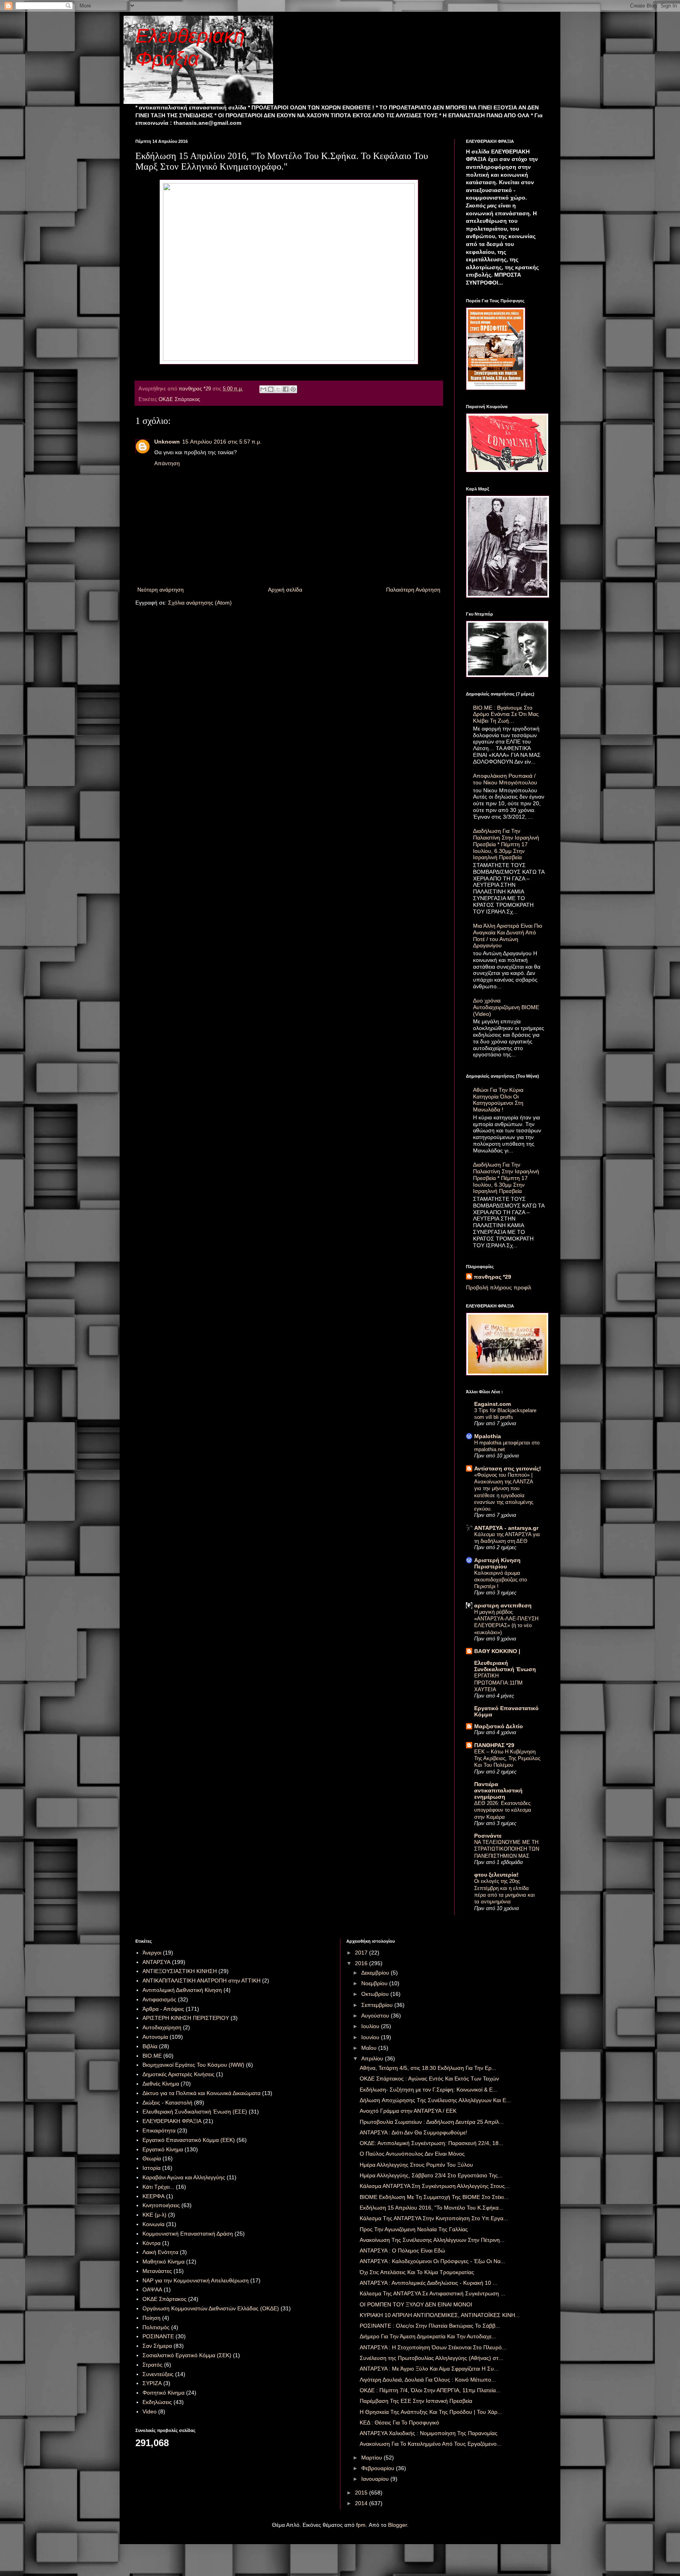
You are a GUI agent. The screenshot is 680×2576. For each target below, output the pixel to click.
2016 (362, 1963)
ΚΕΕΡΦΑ (153, 2196)
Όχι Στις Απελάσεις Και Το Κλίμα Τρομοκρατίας (417, 2272)
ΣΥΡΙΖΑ (152, 2383)
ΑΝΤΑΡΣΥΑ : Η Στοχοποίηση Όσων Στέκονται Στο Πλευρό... (433, 2347)
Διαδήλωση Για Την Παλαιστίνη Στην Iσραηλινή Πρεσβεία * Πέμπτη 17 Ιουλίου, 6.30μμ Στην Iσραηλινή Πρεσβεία (506, 844)
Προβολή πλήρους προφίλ (499, 1287)
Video (150, 2411)
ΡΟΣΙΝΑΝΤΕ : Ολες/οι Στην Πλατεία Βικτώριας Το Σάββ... (430, 2326)
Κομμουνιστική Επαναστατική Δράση (188, 2234)
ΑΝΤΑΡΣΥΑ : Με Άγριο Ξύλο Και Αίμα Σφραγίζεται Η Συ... (429, 2369)
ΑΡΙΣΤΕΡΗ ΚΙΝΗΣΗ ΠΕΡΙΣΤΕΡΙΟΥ (186, 2018)
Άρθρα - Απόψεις (163, 2009)
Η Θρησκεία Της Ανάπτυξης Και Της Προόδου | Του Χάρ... (431, 2412)
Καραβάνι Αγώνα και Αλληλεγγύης (184, 2177)
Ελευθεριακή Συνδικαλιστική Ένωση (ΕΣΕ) (195, 2112)
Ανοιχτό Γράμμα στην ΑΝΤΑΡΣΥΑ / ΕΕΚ (408, 2111)
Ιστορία (152, 2168)
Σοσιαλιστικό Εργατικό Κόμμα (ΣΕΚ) (187, 2355)
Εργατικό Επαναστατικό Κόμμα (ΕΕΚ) (189, 2140)
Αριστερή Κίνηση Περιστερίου (497, 1563)
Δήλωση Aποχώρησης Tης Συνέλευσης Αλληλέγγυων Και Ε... (435, 2100)
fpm (361, 2525)
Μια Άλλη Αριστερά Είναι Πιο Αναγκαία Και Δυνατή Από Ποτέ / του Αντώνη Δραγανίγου (508, 936)
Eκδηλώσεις (157, 2402)
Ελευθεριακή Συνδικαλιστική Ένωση (505, 1666)
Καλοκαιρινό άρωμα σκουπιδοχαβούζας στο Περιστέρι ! (501, 1580)
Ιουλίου (371, 2026)
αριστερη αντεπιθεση (503, 1605)
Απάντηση (167, 463)
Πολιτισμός (156, 2327)
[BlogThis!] (271, 389)
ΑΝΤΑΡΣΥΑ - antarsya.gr (506, 1528)
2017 (362, 1953)
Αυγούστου (376, 2016)
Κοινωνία (153, 2224)
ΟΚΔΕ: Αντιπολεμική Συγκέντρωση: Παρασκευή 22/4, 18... (431, 2143)
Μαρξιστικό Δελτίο (499, 1726)
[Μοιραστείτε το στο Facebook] (286, 389)
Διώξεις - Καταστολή (167, 2103)
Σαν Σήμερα (157, 2346)
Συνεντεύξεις (158, 2374)
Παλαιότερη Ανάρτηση (413, 590)
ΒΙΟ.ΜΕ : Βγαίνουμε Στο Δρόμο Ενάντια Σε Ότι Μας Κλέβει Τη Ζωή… (506, 714)
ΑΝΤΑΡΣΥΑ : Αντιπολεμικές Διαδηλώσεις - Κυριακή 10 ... (429, 2283)
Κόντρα (152, 2243)
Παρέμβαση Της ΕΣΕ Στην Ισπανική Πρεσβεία (416, 2401)
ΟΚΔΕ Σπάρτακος (179, 399)
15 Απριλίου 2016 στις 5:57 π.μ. (222, 442)
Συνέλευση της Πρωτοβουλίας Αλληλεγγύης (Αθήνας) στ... (431, 2358)
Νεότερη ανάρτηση (161, 590)
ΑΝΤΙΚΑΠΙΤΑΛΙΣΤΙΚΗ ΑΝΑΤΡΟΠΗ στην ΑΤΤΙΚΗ (201, 1981)
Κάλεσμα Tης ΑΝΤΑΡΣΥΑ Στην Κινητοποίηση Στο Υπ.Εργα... (434, 2218)
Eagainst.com (492, 1404)
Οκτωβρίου (376, 1994)
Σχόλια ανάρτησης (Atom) (200, 603)
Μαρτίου (372, 2458)
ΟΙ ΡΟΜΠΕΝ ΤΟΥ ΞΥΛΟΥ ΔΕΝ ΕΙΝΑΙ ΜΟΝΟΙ (416, 2304)
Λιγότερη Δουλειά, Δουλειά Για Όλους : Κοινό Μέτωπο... (428, 2380)
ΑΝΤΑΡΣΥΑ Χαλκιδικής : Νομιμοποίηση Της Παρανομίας (429, 2433)
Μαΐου (370, 2048)
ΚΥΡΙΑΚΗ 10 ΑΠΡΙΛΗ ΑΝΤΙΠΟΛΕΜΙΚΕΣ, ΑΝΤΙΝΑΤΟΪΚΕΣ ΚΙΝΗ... (440, 2315)
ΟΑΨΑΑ (152, 2289)
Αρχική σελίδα (285, 590)
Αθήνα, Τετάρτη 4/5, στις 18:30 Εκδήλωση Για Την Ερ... (428, 2068)
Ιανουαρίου (376, 2479)
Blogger (397, 2525)
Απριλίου (373, 2058)
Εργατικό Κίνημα (163, 2149)
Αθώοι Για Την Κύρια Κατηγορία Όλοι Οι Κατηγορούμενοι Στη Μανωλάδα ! (498, 1100)
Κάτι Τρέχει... (158, 2187)
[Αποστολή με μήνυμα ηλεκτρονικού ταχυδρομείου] (263, 389)
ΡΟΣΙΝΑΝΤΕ (158, 2336)
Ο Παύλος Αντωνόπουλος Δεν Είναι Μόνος (412, 2154)
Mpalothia (488, 1436)
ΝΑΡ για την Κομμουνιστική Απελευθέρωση (196, 2280)
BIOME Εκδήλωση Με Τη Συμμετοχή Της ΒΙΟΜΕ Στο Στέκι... (434, 2197)
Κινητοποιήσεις (161, 2205)
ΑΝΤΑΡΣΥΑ (156, 1962)
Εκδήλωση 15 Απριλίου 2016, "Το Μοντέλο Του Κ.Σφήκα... (431, 2208)
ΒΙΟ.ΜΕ (152, 2056)
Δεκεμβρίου (376, 1973)
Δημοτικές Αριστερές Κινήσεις (178, 2074)
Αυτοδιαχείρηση (162, 2027)
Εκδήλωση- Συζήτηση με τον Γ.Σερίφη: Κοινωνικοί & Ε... (429, 2090)
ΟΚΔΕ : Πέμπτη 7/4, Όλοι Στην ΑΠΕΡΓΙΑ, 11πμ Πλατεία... (430, 2390)
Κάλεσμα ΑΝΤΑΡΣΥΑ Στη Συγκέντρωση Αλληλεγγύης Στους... (435, 2186)
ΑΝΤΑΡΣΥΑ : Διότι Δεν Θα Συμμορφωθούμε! (413, 2132)
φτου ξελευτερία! (496, 1875)
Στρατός (152, 2365)
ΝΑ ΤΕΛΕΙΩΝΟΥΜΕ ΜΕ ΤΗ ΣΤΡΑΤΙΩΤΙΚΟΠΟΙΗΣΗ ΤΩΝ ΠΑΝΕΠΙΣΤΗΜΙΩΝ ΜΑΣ (507, 1849)
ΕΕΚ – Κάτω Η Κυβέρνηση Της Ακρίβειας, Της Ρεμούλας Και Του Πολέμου (507, 1759)
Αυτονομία (155, 2037)
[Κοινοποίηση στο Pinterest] (293, 389)
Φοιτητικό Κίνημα (164, 2393)
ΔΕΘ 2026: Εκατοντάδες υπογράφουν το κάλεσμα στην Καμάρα (503, 1810)
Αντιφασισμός (159, 1999)
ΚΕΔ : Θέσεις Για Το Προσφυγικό (399, 2423)
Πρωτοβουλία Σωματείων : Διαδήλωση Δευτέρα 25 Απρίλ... (432, 2122)
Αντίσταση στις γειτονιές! (508, 1468)
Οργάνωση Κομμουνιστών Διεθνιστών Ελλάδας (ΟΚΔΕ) (211, 2308)
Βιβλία (150, 2046)
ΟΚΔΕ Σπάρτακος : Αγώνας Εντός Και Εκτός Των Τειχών (429, 2079)
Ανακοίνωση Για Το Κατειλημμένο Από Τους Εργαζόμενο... (431, 2444)
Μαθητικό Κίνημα (164, 2262)
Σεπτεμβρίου (378, 2005)
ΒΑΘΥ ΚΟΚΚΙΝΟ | (497, 1651)
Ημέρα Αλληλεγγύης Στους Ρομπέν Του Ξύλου (416, 2165)
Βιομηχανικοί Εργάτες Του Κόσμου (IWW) (193, 2065)
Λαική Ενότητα (160, 2252)
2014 (362, 2503)
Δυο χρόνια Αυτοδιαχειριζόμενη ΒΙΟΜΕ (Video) (506, 1007)
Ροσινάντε (488, 1836)
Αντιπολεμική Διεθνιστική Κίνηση (182, 1990)
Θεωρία (152, 2158)
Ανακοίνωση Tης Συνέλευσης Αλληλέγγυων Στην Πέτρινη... (432, 2240)
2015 (362, 2493)
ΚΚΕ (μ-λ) (154, 2215)
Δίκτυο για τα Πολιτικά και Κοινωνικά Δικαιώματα (201, 2093)
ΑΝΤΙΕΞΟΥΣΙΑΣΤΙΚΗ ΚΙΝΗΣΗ (180, 1971)
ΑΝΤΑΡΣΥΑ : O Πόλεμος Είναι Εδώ (402, 2251)
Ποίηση (152, 2318)
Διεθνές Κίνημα (161, 2084)
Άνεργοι (152, 1953)
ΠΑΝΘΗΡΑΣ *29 (494, 1745)
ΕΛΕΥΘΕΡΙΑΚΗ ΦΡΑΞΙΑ (172, 2121)
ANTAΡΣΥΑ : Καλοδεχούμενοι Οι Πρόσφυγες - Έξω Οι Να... (432, 2261)
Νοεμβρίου (375, 1983)
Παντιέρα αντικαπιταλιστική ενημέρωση (498, 1790)
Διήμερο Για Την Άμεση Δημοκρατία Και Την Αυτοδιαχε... (428, 2336)
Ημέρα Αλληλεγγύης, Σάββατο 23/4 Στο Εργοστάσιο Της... (431, 2175)
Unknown (167, 442)
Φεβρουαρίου (379, 2468)
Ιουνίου (371, 2037)
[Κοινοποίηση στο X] (278, 389)
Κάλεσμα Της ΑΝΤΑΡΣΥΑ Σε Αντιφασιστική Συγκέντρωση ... (432, 2293)
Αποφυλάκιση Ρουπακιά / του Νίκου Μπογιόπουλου (505, 779)
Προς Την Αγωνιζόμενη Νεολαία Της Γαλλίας (414, 2229)
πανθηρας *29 (492, 1277)
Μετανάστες (157, 2271)
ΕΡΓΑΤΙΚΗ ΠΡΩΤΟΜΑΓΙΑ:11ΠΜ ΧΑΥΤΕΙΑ (498, 1683)
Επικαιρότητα (159, 2130)
